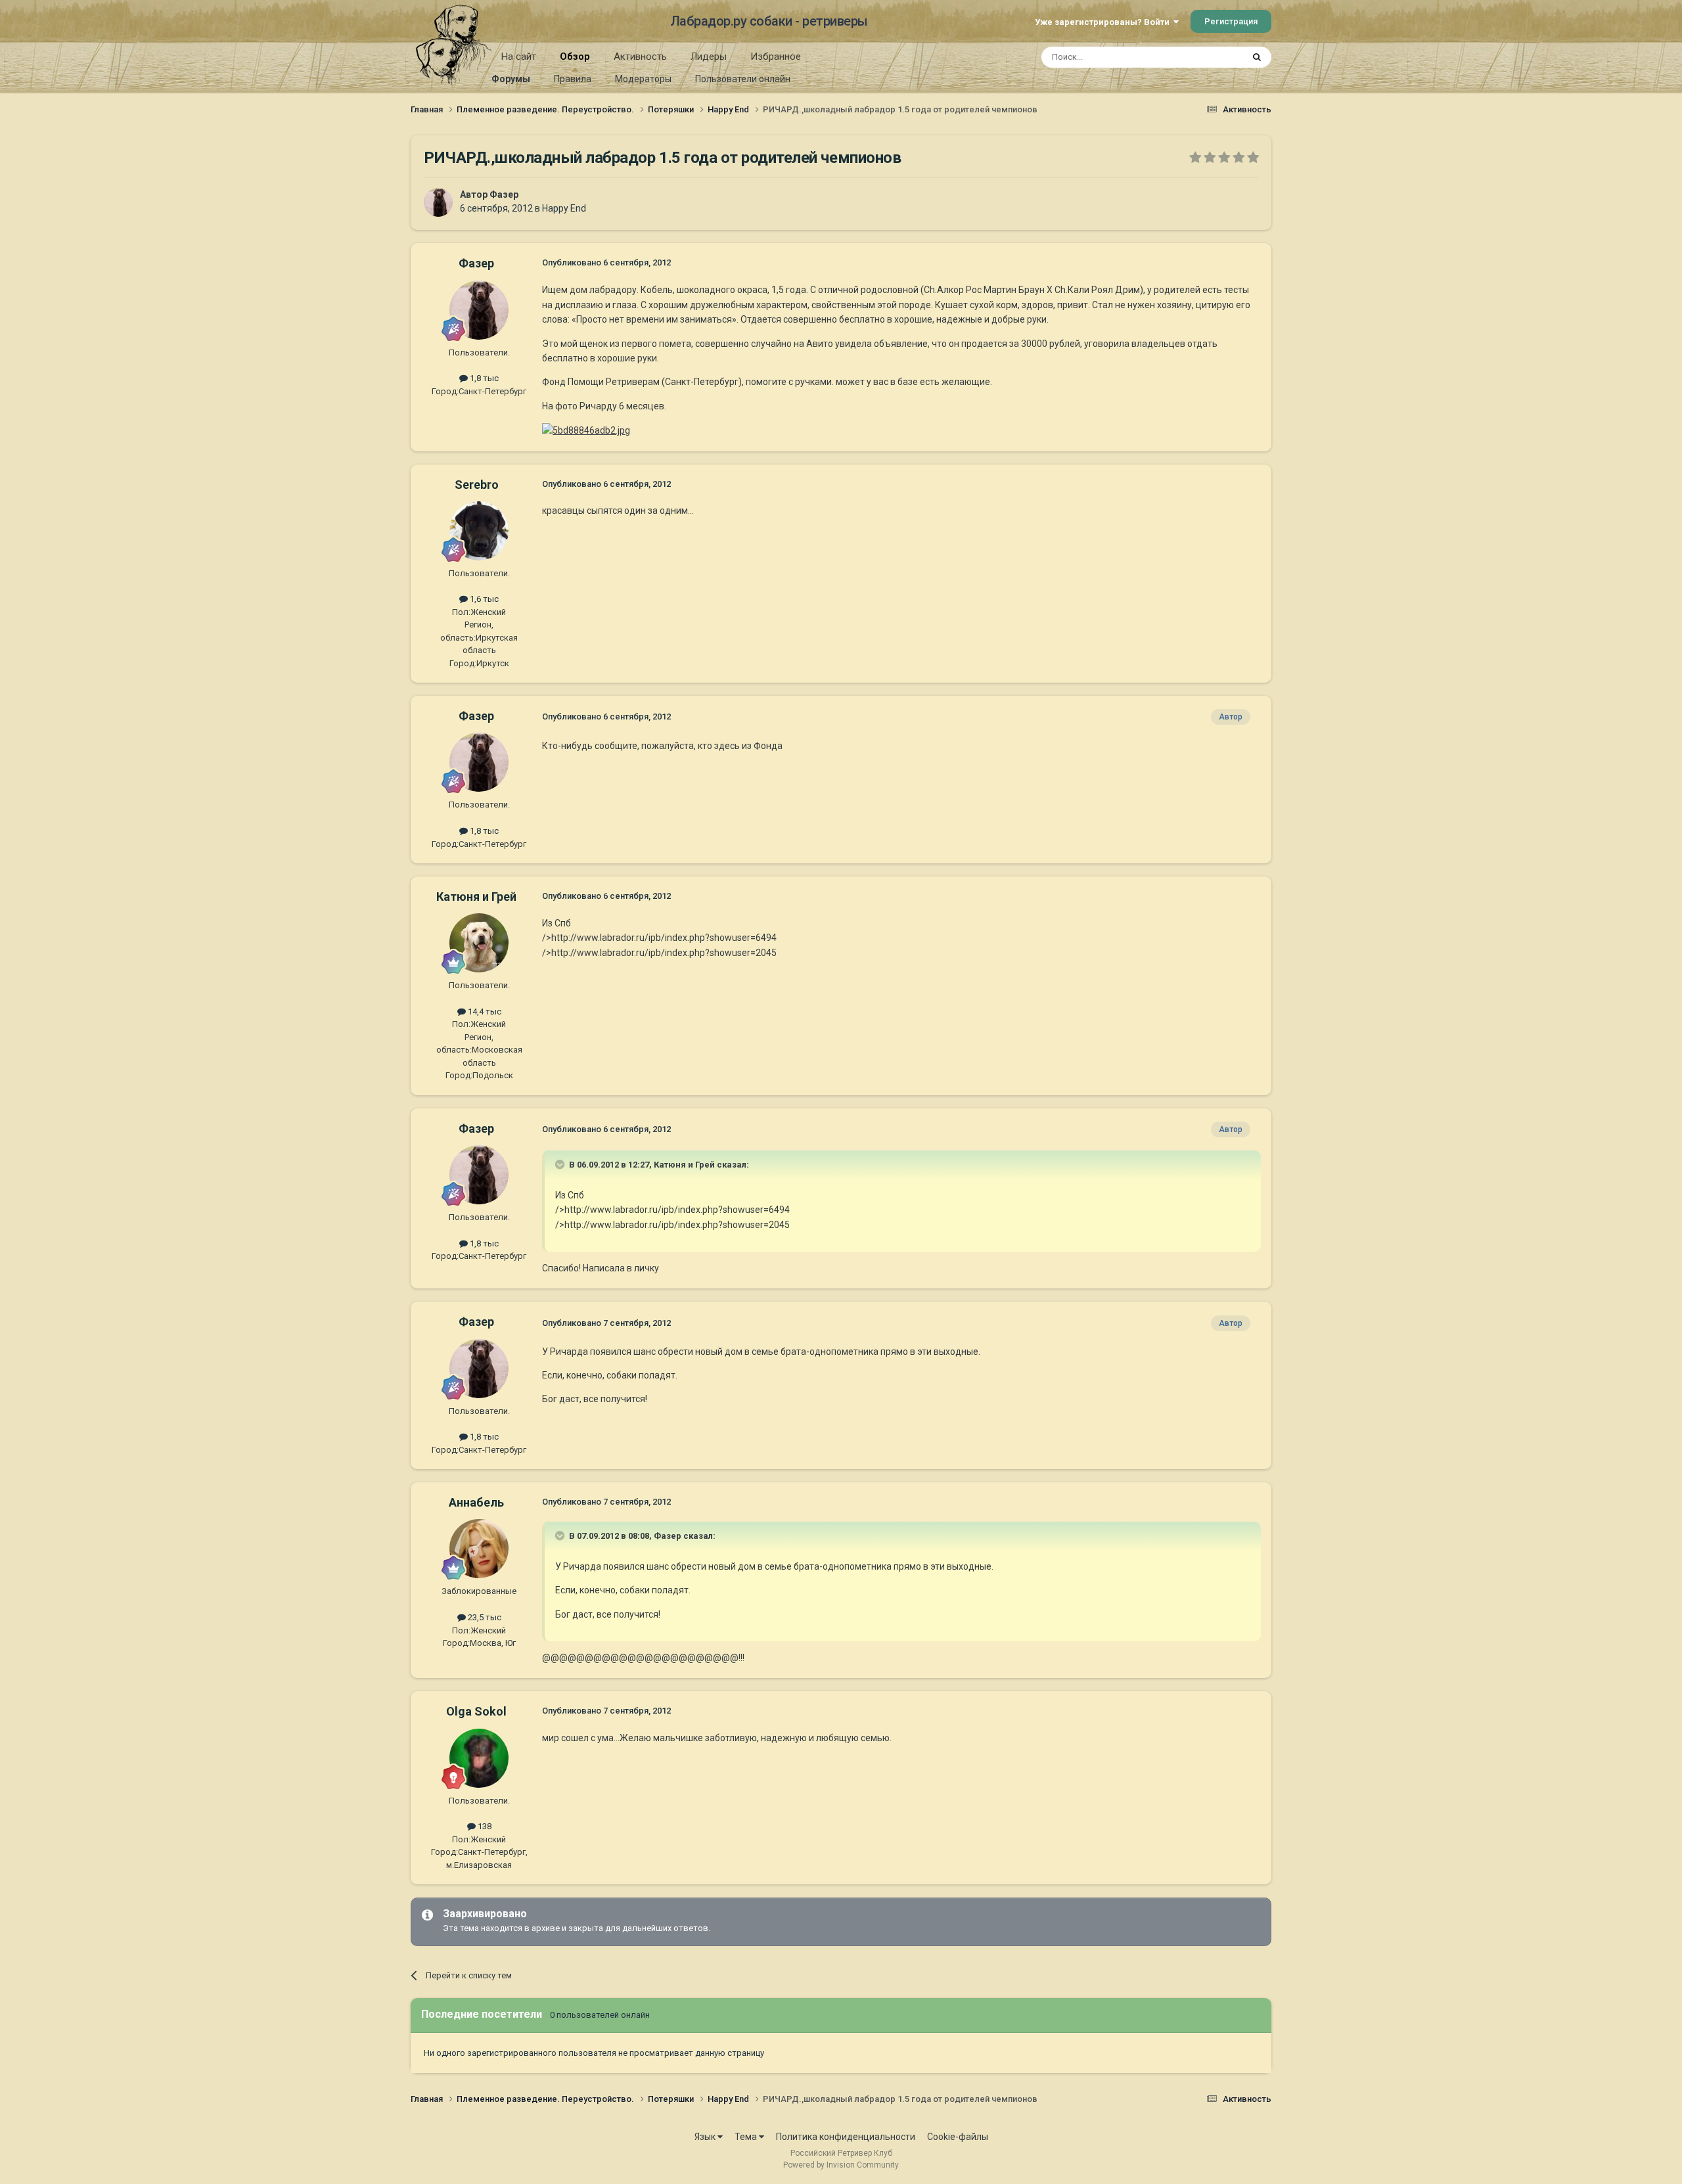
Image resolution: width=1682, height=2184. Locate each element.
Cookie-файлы (958, 2137)
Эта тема (1208, 57)
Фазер (504, 194)
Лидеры (709, 57)
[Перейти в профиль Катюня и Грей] (479, 943)
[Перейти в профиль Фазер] (438, 202)
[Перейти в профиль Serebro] (479, 531)
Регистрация (1231, 21)
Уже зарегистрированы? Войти (1104, 22)
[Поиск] (1257, 57)
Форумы (511, 79)
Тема (747, 2137)
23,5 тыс (484, 1617)
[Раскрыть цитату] (561, 1164)
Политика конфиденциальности (846, 2137)
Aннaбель (476, 1502)
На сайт (519, 57)
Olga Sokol (476, 1711)
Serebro (477, 485)
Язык (706, 2137)
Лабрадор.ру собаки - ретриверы (769, 21)
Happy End (564, 208)
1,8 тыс (483, 378)
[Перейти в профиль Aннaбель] (479, 1549)
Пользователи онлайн (743, 79)
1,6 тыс (483, 599)
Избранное (776, 57)
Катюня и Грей (476, 897)
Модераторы (643, 79)
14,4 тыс (484, 1012)
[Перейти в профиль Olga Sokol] (479, 1758)
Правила (573, 79)
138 (484, 1826)
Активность (640, 57)
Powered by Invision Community (841, 2165)
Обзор (575, 57)
